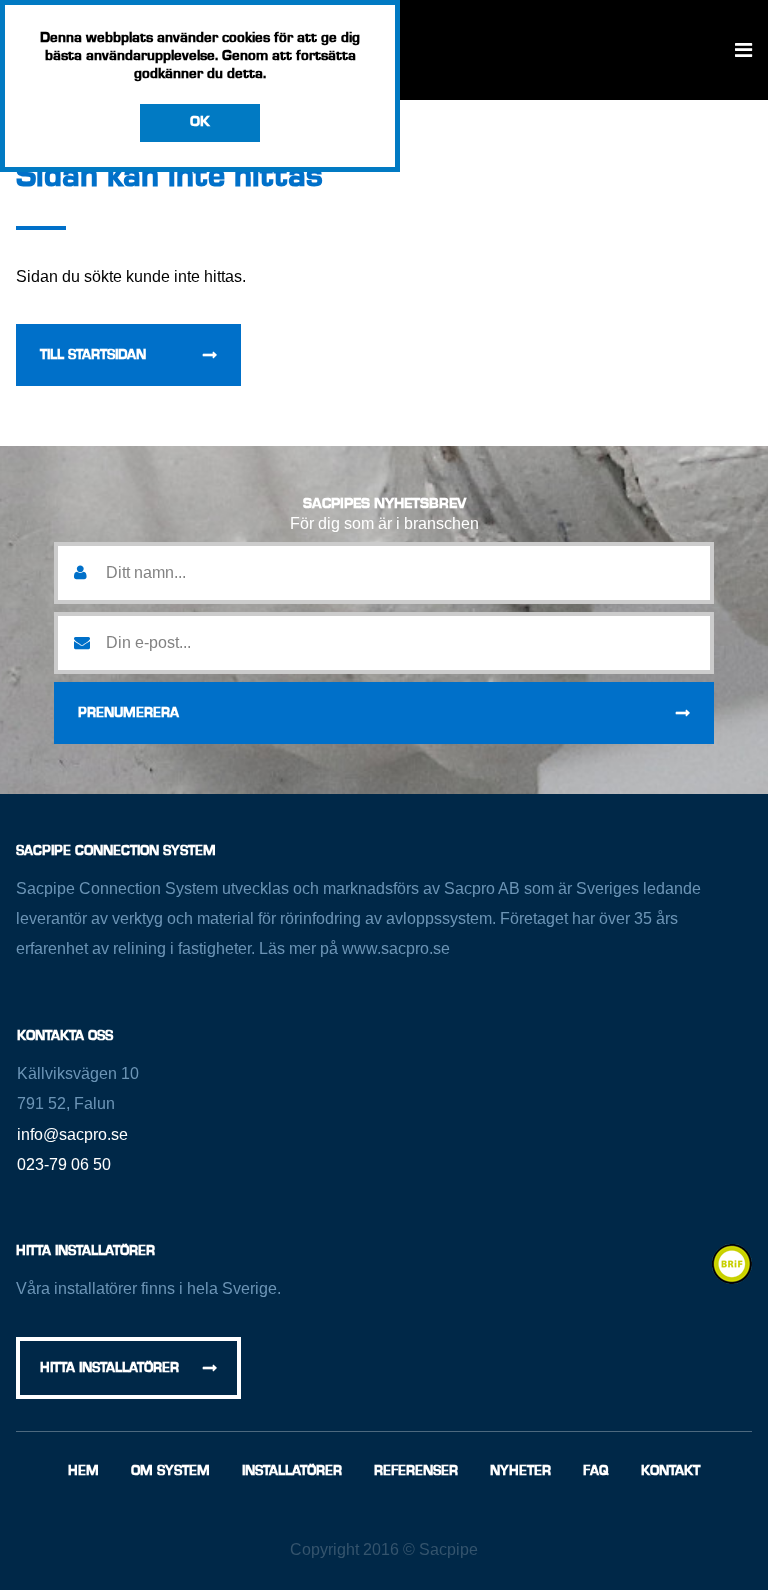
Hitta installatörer (109, 1368)
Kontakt (670, 1471)
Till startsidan (93, 355)
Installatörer (292, 1471)
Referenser (416, 1471)
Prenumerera (128, 713)
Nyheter (520, 1471)
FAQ (596, 1471)
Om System (170, 1471)
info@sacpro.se (72, 1134)
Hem (83, 1471)
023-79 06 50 (64, 1164)
